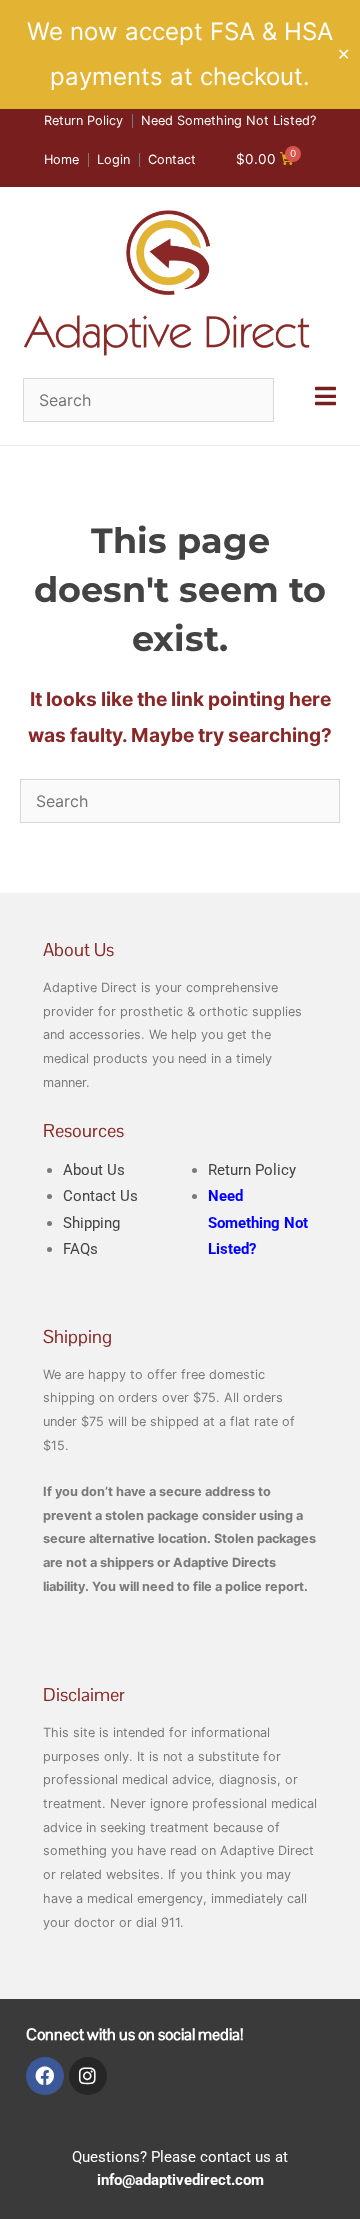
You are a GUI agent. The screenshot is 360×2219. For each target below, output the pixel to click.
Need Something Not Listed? (258, 1222)
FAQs (80, 1249)
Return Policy (252, 1170)
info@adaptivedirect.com (180, 2180)
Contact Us (100, 1196)
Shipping (91, 1223)
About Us (94, 1170)
